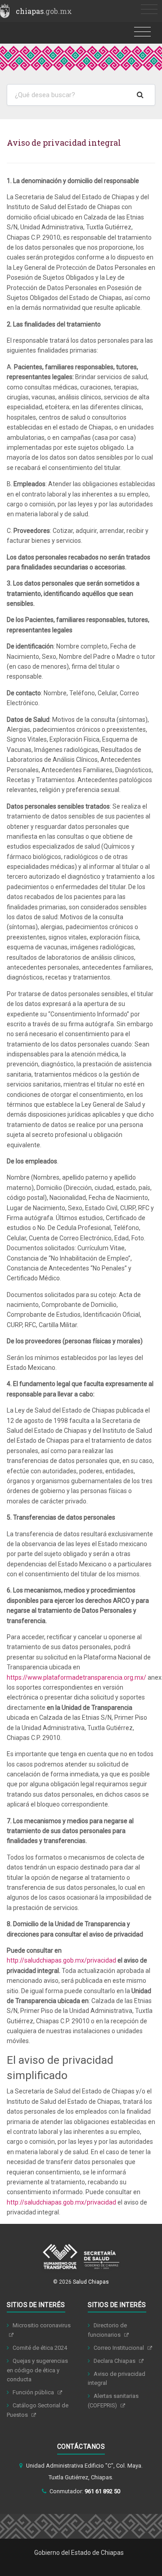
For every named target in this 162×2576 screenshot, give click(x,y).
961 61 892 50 (102, 2491)
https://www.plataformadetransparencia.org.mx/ (77, 1677)
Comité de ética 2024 (40, 2348)
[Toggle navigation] (149, 10)
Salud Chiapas (91, 2282)
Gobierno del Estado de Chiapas (79, 2553)
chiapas (44, 11)
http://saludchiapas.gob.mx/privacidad (61, 1960)
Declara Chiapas (115, 2361)
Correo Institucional (119, 2348)
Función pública (34, 2392)
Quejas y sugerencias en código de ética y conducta (37, 2370)
